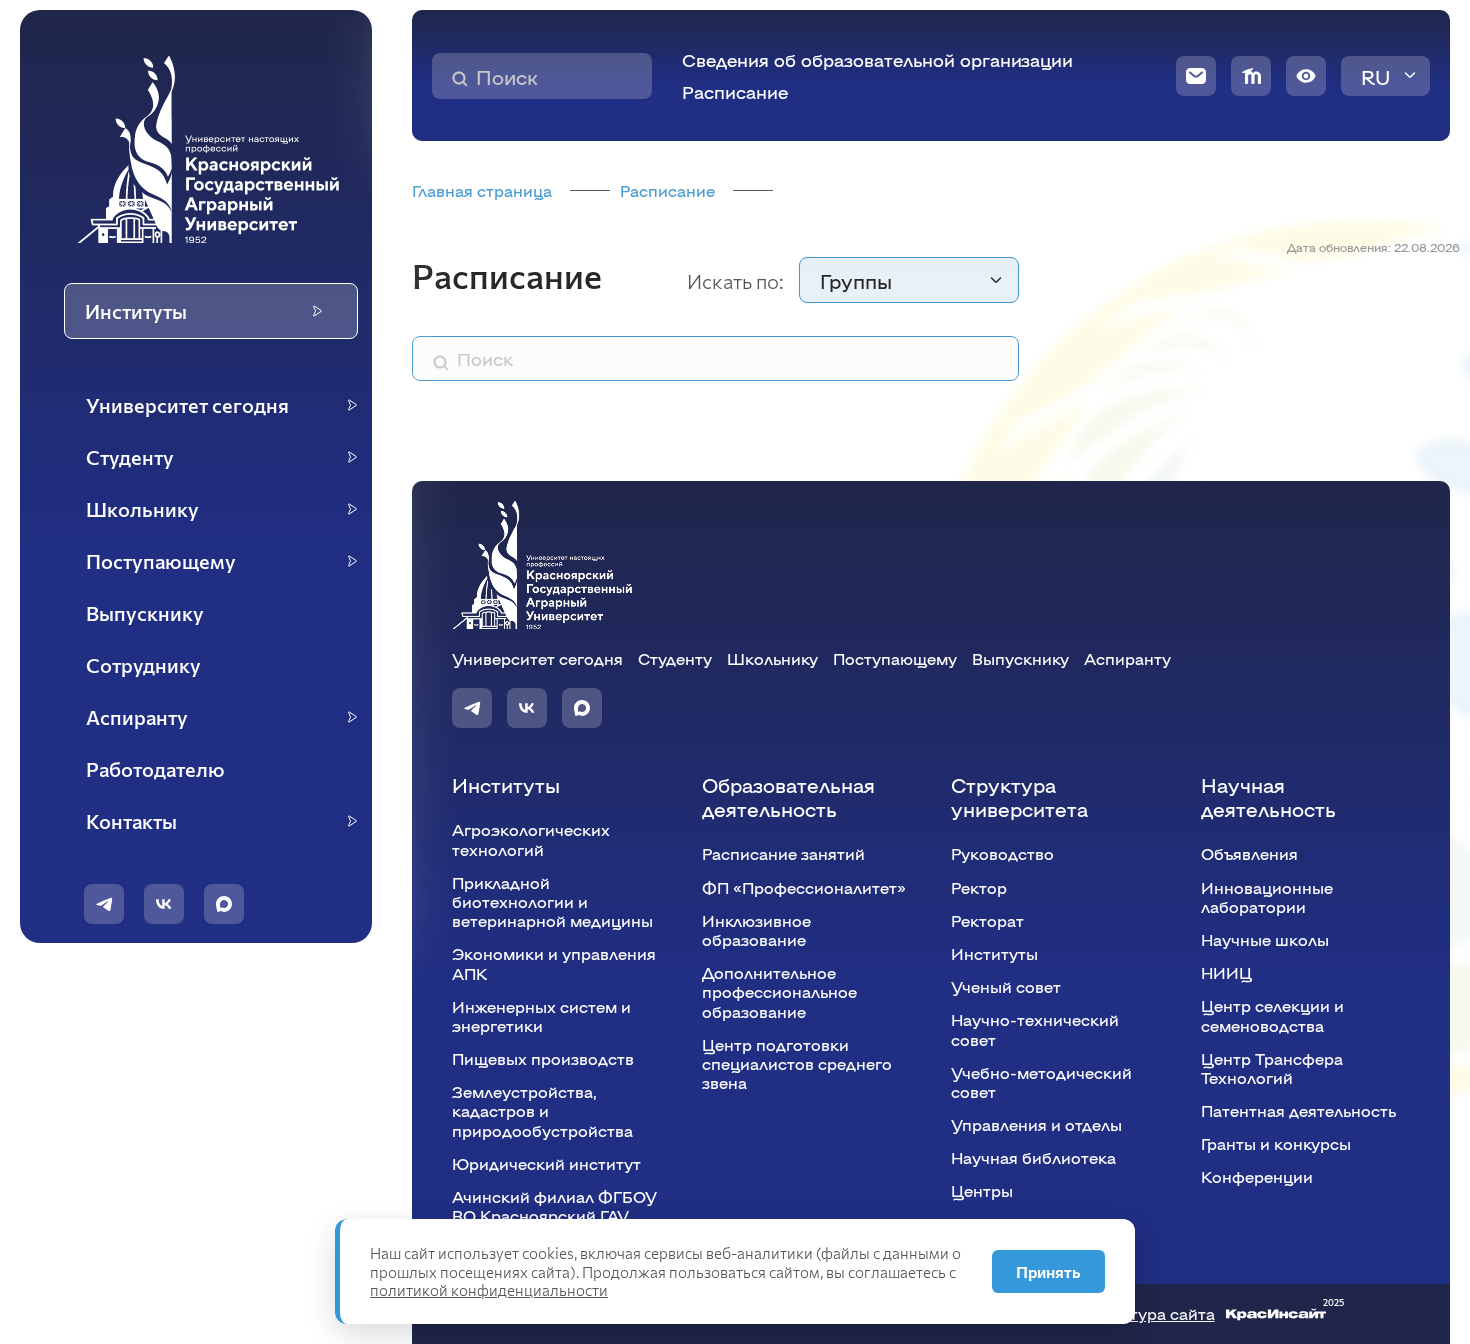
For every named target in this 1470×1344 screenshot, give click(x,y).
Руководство (1002, 853)
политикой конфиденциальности (489, 1290)
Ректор (979, 887)
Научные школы (1265, 939)
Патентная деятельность (1298, 1110)
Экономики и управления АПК (554, 963)
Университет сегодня (537, 658)
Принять (1048, 1271)
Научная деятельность (1268, 796)
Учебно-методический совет (1041, 1082)
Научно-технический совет (1035, 1029)
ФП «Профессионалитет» (804, 887)
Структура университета (1019, 796)
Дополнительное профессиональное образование (779, 991)
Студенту (675, 658)
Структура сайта (1148, 1313)
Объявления (1249, 853)
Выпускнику (1020, 658)
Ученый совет (1006, 986)
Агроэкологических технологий (531, 839)
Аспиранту (1127, 658)
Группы (856, 280)
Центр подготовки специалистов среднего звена (797, 1063)
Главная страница (482, 190)
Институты (506, 784)
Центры (982, 1190)
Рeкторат (987, 920)
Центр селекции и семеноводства (1272, 1015)
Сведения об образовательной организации (877, 59)
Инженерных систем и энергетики (541, 1016)
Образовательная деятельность (788, 796)
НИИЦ (1226, 972)
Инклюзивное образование (756, 930)
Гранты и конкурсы (1276, 1143)
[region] (208, 614)
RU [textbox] (1375, 76)
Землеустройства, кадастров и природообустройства (542, 1110)
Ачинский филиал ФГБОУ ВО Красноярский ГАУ (554, 1206)
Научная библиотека (1033, 1157)
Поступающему (895, 658)
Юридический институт (546, 1163)
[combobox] (1385, 76)
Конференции (1257, 1176)
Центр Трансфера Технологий (1272, 1068)
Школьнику (772, 658)
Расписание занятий (783, 853)
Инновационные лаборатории (1267, 897)
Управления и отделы (1036, 1124)
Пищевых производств (543, 1058)
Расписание (735, 91)
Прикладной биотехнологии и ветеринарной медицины (552, 901)
